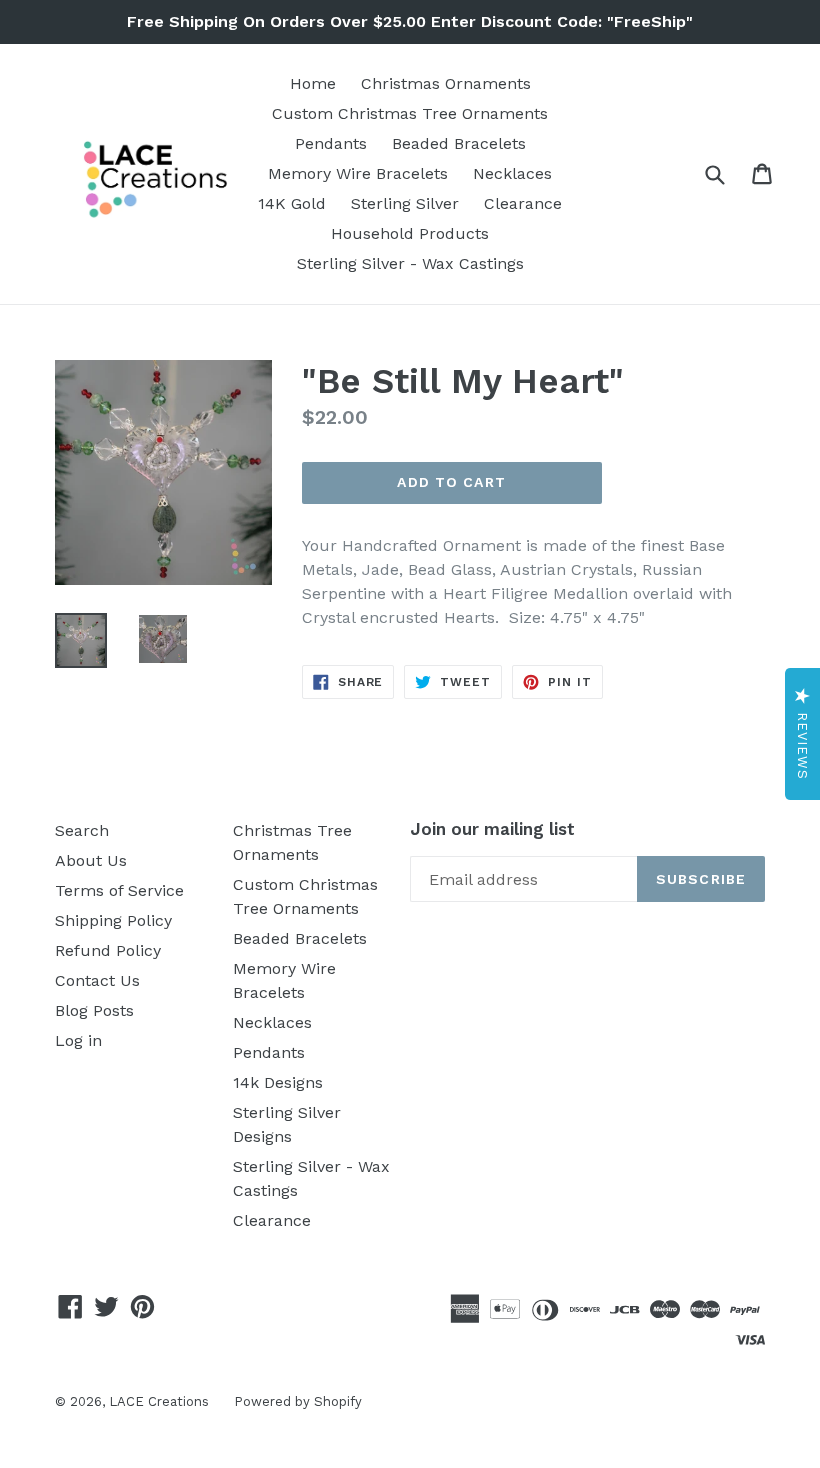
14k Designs (278, 1082)
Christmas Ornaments (446, 83)
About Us (91, 860)
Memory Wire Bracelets (358, 173)
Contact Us (97, 980)
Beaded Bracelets (459, 143)
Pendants (331, 143)
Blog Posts (94, 1010)
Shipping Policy (113, 920)
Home (313, 83)
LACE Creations (159, 1401)
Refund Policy (108, 950)
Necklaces (512, 173)
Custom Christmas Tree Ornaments (410, 113)
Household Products (410, 233)
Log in (78, 1040)
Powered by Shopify (298, 1401)
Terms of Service (119, 890)
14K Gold (292, 203)
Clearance (523, 203)
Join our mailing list (492, 829)
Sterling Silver (405, 203)
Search (82, 830)
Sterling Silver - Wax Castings (410, 263)
